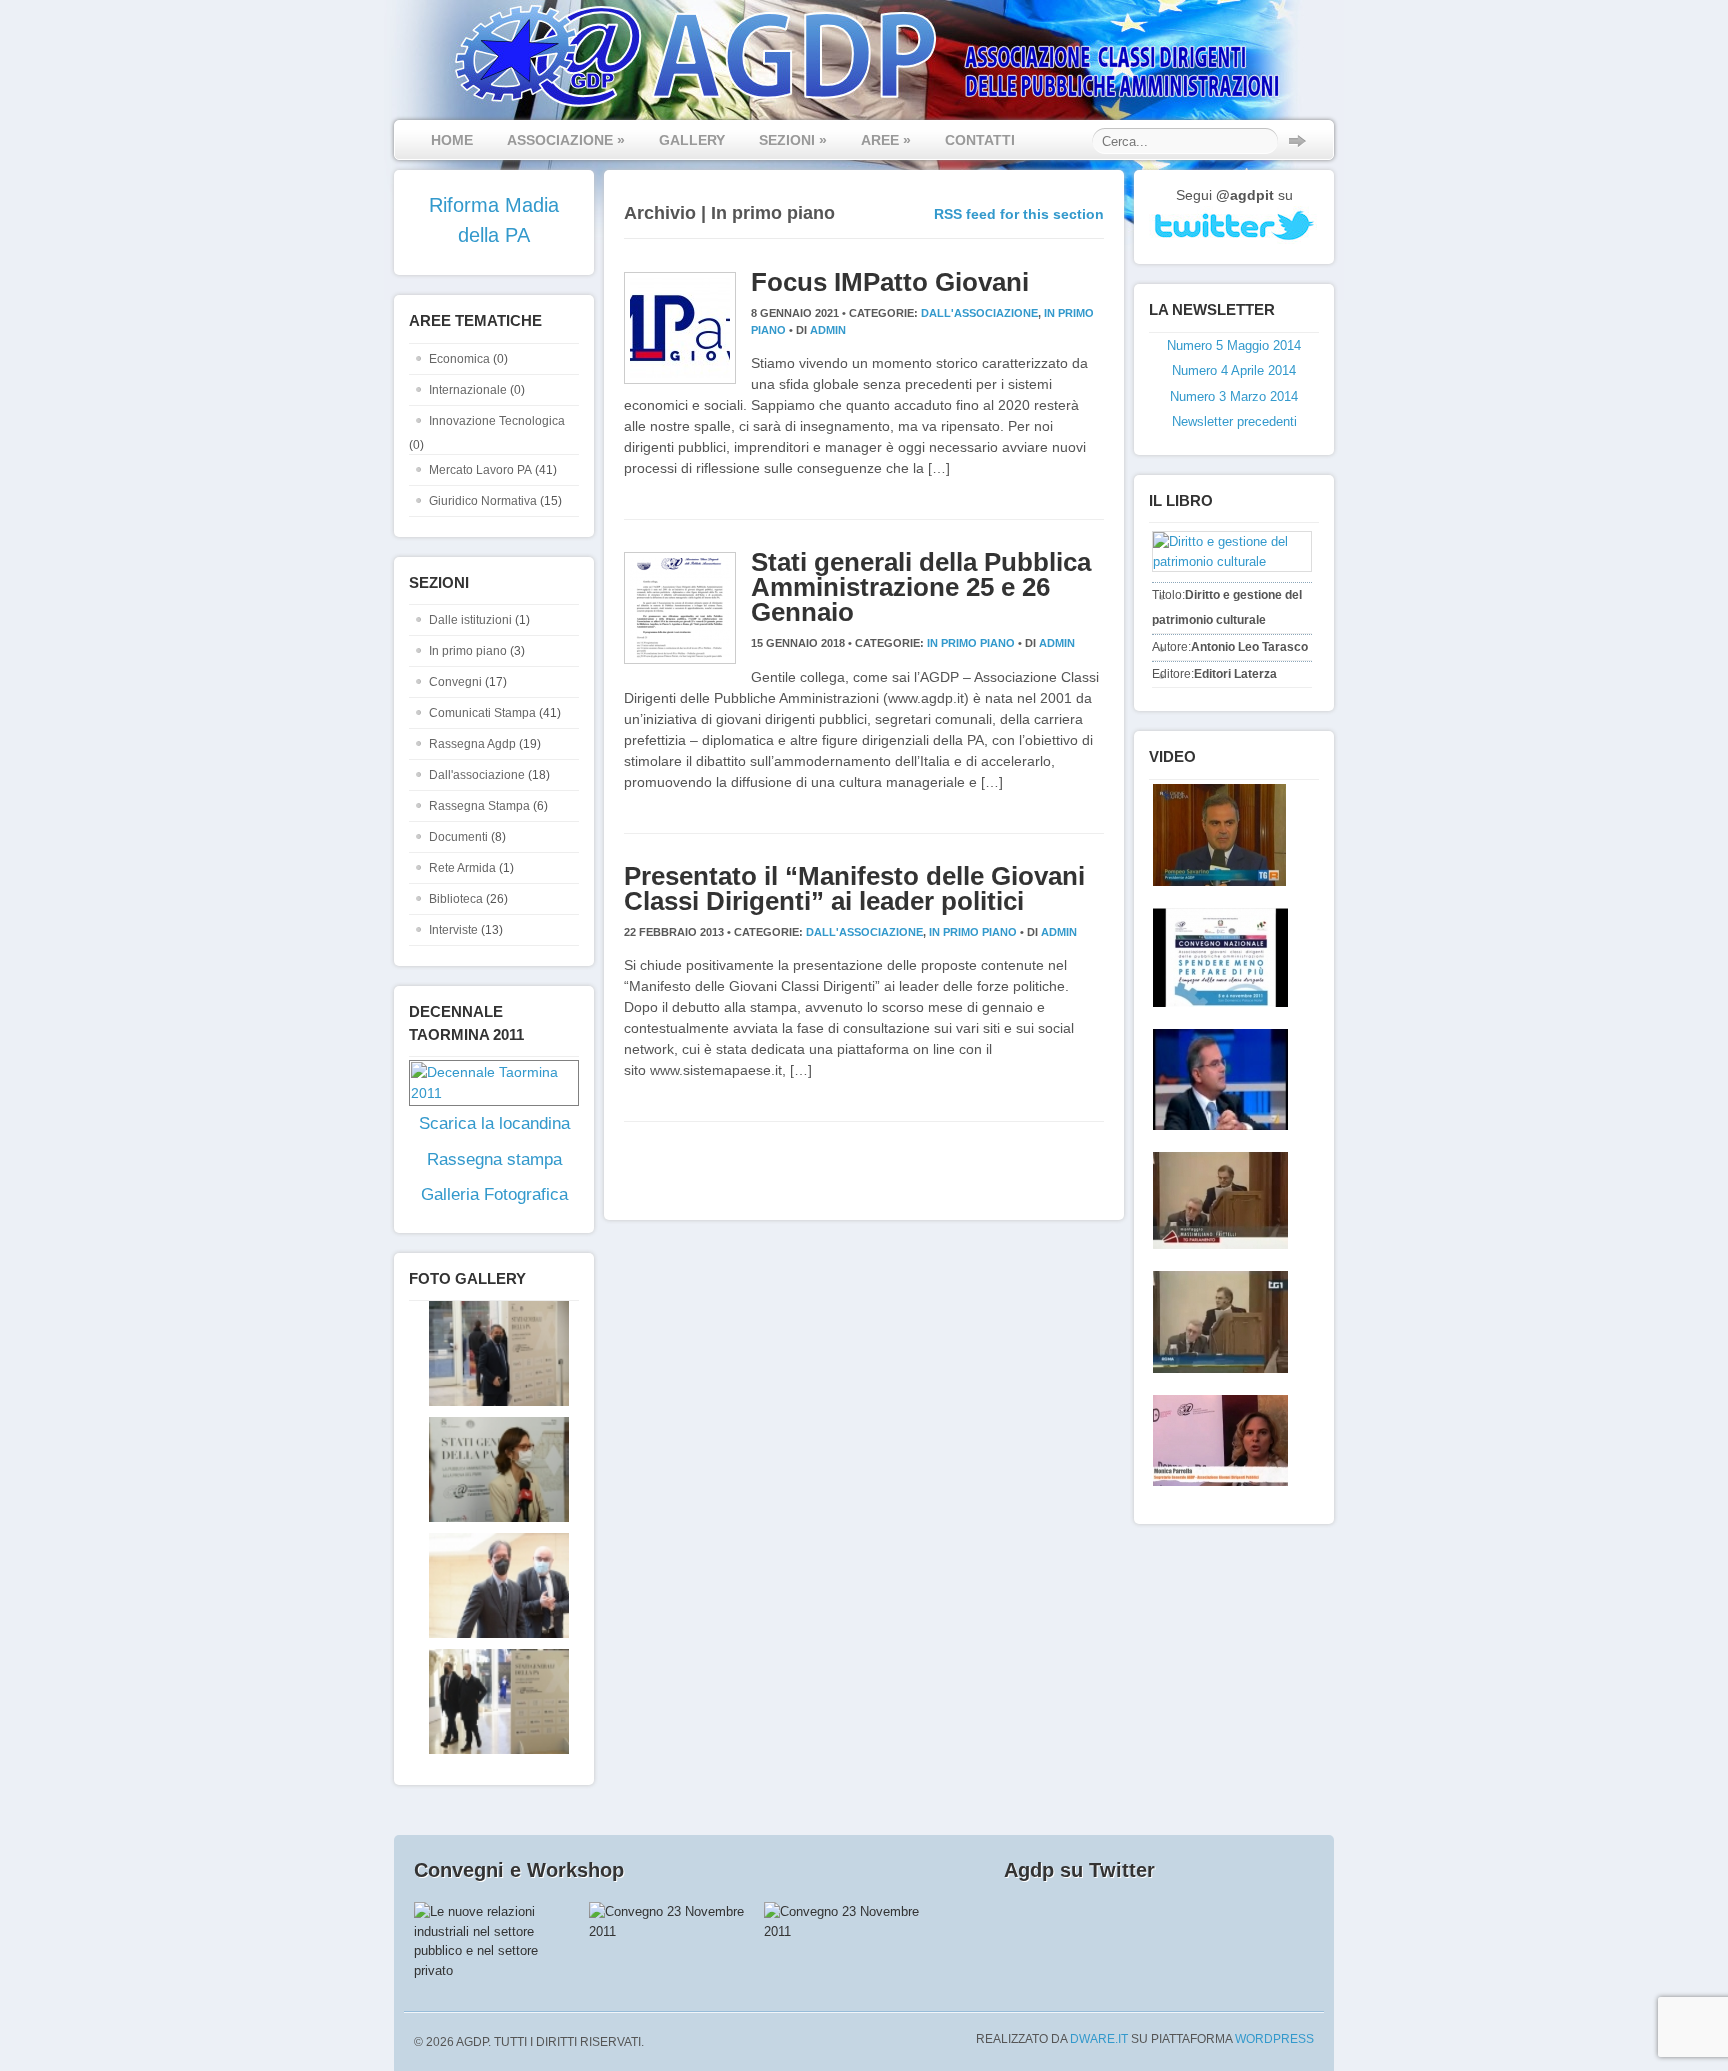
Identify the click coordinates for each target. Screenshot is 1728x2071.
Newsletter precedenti (1234, 421)
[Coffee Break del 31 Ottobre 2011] (1216, 1079)
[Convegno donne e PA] (1216, 1440)
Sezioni (793, 140)
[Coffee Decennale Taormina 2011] (1216, 957)
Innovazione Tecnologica (497, 421)
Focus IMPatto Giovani (890, 282)
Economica (459, 359)
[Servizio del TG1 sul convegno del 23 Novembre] (1216, 1322)
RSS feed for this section (1019, 214)
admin (828, 330)
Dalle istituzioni (470, 620)
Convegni (455, 682)
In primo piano (468, 651)
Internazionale (468, 390)
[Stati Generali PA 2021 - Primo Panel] (489, 1402)
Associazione (566, 140)
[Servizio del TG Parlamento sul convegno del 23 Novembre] (1216, 1200)
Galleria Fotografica (494, 1194)
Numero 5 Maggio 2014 (1234, 345)
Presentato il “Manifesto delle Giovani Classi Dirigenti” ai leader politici (854, 888)
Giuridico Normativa (483, 501)
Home (452, 140)
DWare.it (1099, 2039)
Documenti (458, 837)
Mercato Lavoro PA (480, 470)
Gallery (692, 140)
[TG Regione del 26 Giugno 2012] (1215, 835)
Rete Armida (462, 868)
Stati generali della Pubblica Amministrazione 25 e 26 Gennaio (921, 587)
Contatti (980, 140)
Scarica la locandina (494, 1123)
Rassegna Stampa (479, 806)
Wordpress (1274, 2039)
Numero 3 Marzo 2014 (1234, 396)
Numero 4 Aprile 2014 (1234, 370)
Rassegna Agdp (472, 744)
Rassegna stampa (494, 1159)
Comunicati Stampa (482, 713)
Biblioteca (456, 899)
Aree (886, 140)
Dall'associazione (477, 775)
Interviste (453, 930)
